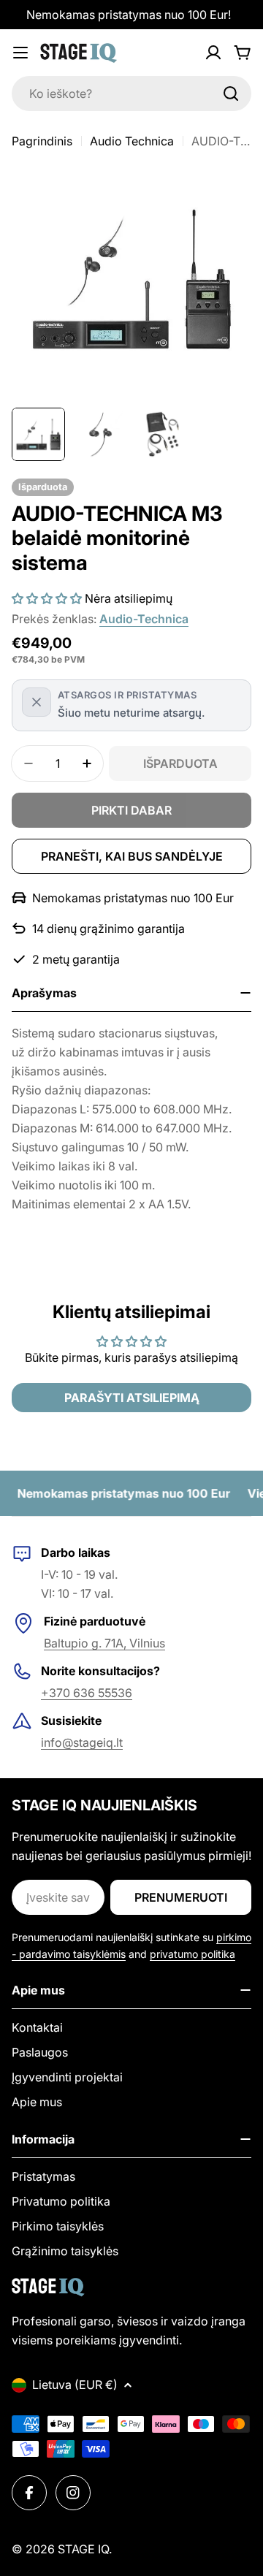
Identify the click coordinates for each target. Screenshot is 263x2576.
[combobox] (131, 94)
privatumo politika (193, 1954)
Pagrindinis (42, 141)
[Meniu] (20, 53)
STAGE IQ (83, 2549)
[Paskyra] (213, 53)
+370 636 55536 (87, 1693)
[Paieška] (231, 94)
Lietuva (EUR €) (75, 2385)
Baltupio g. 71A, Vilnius (104, 1643)
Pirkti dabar (131, 810)
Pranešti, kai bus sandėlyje (132, 856)
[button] (47, 598)
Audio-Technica (144, 619)
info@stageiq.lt (82, 1742)
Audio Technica (132, 141)
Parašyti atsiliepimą (132, 1398)
